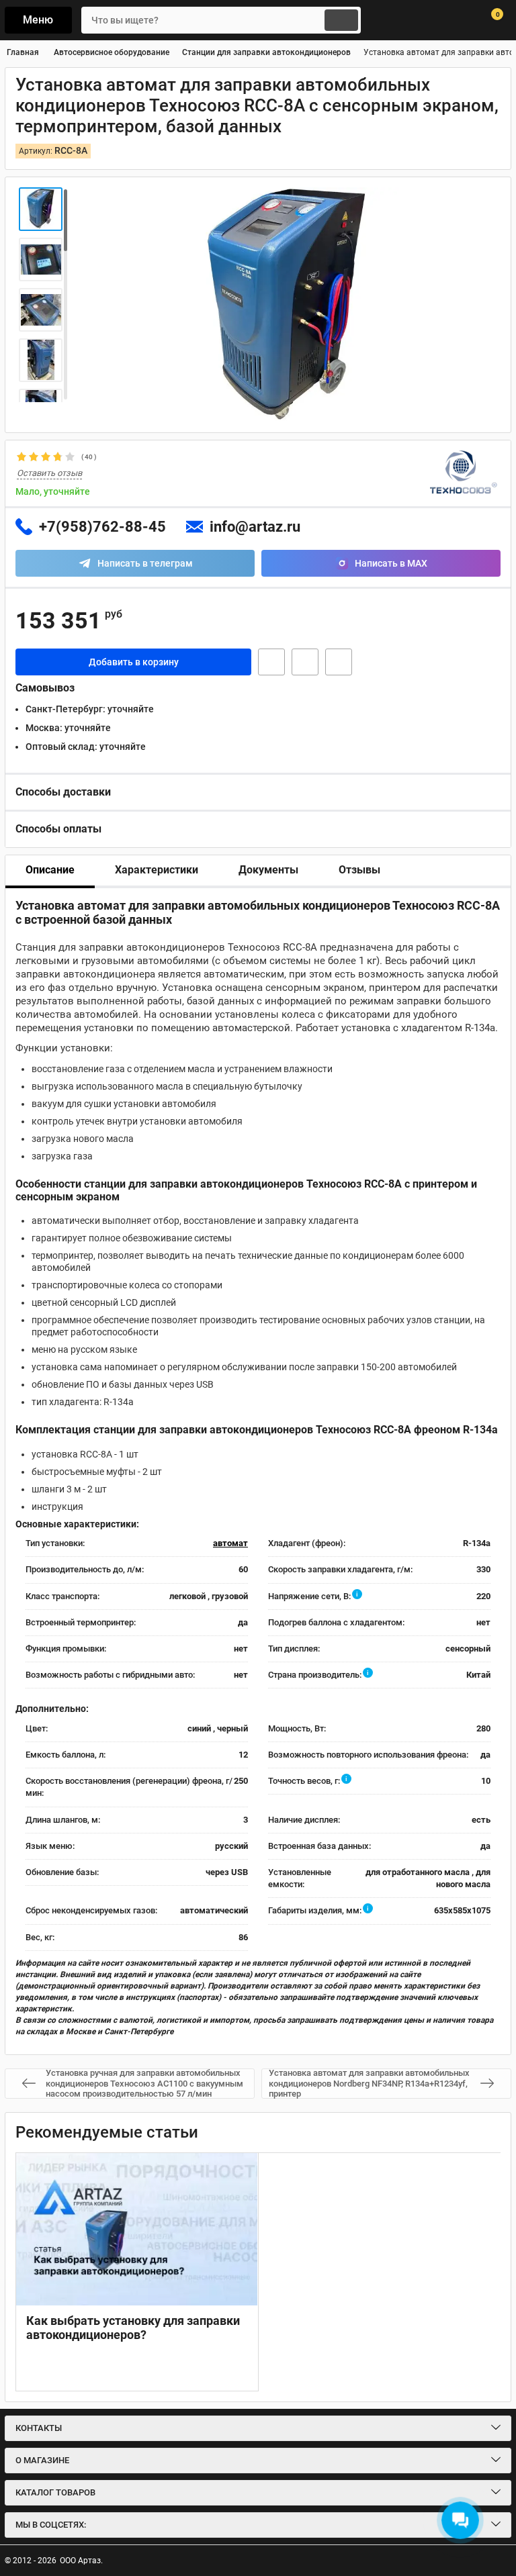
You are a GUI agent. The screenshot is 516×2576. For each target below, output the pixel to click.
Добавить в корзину (134, 662)
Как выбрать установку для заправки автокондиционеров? (133, 2328)
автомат (230, 1543)
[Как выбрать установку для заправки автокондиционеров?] (137, 2229)
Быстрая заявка (271, 662)
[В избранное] (305, 662)
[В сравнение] (339, 662)
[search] (341, 20)
